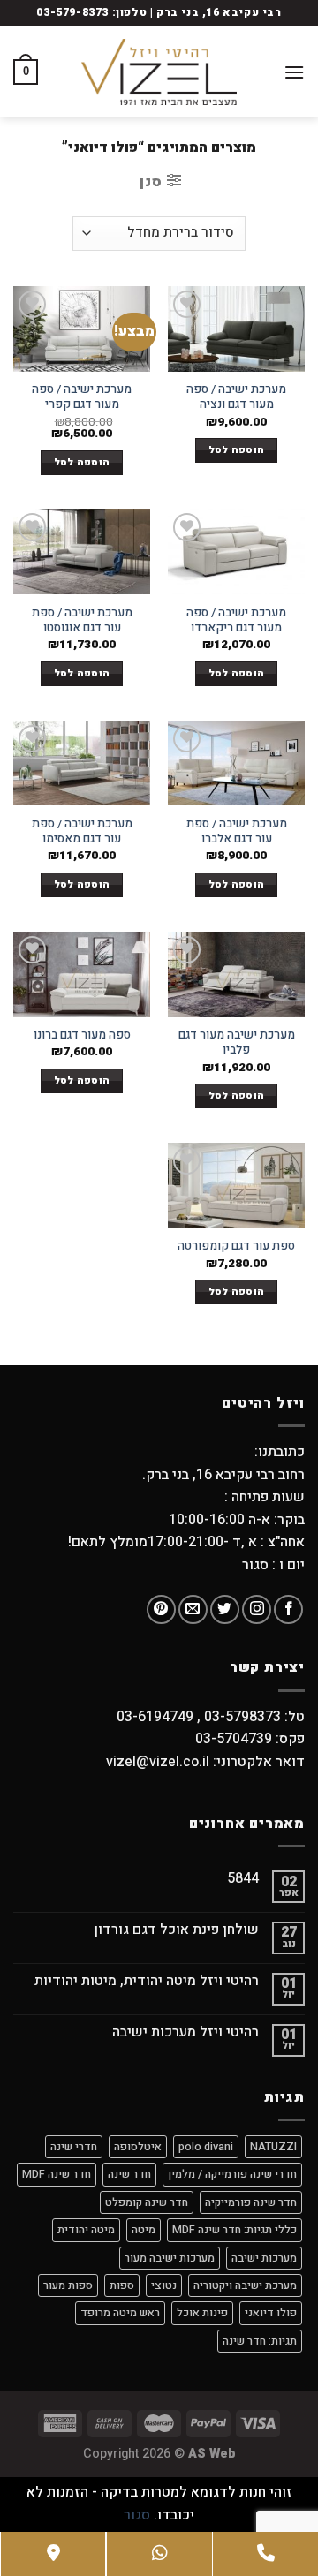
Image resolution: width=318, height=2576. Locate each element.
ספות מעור (68, 2285)
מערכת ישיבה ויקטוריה (245, 2285)
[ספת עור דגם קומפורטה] (236, 1186)
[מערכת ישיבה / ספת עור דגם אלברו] (236, 763)
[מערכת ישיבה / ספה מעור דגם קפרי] (82, 329)
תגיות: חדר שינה (260, 2341)
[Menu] (294, 72)
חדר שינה (129, 2174)
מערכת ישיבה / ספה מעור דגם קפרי (82, 398)
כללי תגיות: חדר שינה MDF (235, 2230)
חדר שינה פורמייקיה (251, 2202)
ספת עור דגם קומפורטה (236, 1247)
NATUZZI (273, 2147)
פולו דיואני (271, 2313)
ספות (122, 2285)
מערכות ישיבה (264, 2258)
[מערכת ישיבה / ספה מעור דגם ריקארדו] (236, 551)
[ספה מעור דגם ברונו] (82, 974)
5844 (243, 1879)
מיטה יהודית (86, 2230)
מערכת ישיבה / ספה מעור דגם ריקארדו (236, 621)
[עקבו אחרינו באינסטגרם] (257, 1609)
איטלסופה (138, 2147)
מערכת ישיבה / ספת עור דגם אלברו (237, 832)
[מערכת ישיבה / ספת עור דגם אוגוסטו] (82, 551)
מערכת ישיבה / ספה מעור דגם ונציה (236, 398)
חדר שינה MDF (57, 2174)
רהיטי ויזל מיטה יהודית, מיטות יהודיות (147, 1981)
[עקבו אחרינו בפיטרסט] (161, 1609)
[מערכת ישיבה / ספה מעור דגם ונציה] (236, 329)
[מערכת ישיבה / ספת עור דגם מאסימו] (82, 763)
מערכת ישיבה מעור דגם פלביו (237, 1043)
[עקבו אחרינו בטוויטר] (225, 1609)
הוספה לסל (237, 450)
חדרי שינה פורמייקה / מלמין (232, 2174)
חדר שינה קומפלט (147, 2202)
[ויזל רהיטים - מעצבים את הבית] (159, 72)
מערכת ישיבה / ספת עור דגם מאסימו (82, 832)
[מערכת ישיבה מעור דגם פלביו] (236, 974)
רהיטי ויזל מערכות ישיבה (185, 2032)
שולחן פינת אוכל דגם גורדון (176, 1930)
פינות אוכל (202, 2313)
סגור (137, 2515)
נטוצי (164, 2285)
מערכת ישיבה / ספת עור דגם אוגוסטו (82, 621)
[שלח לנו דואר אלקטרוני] (193, 1609)
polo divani (206, 2147)
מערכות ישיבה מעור (170, 2258)
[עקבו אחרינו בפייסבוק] (288, 1609)
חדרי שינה (74, 2147)
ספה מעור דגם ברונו (82, 1036)
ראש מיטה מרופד (120, 2313)
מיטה (144, 2230)
